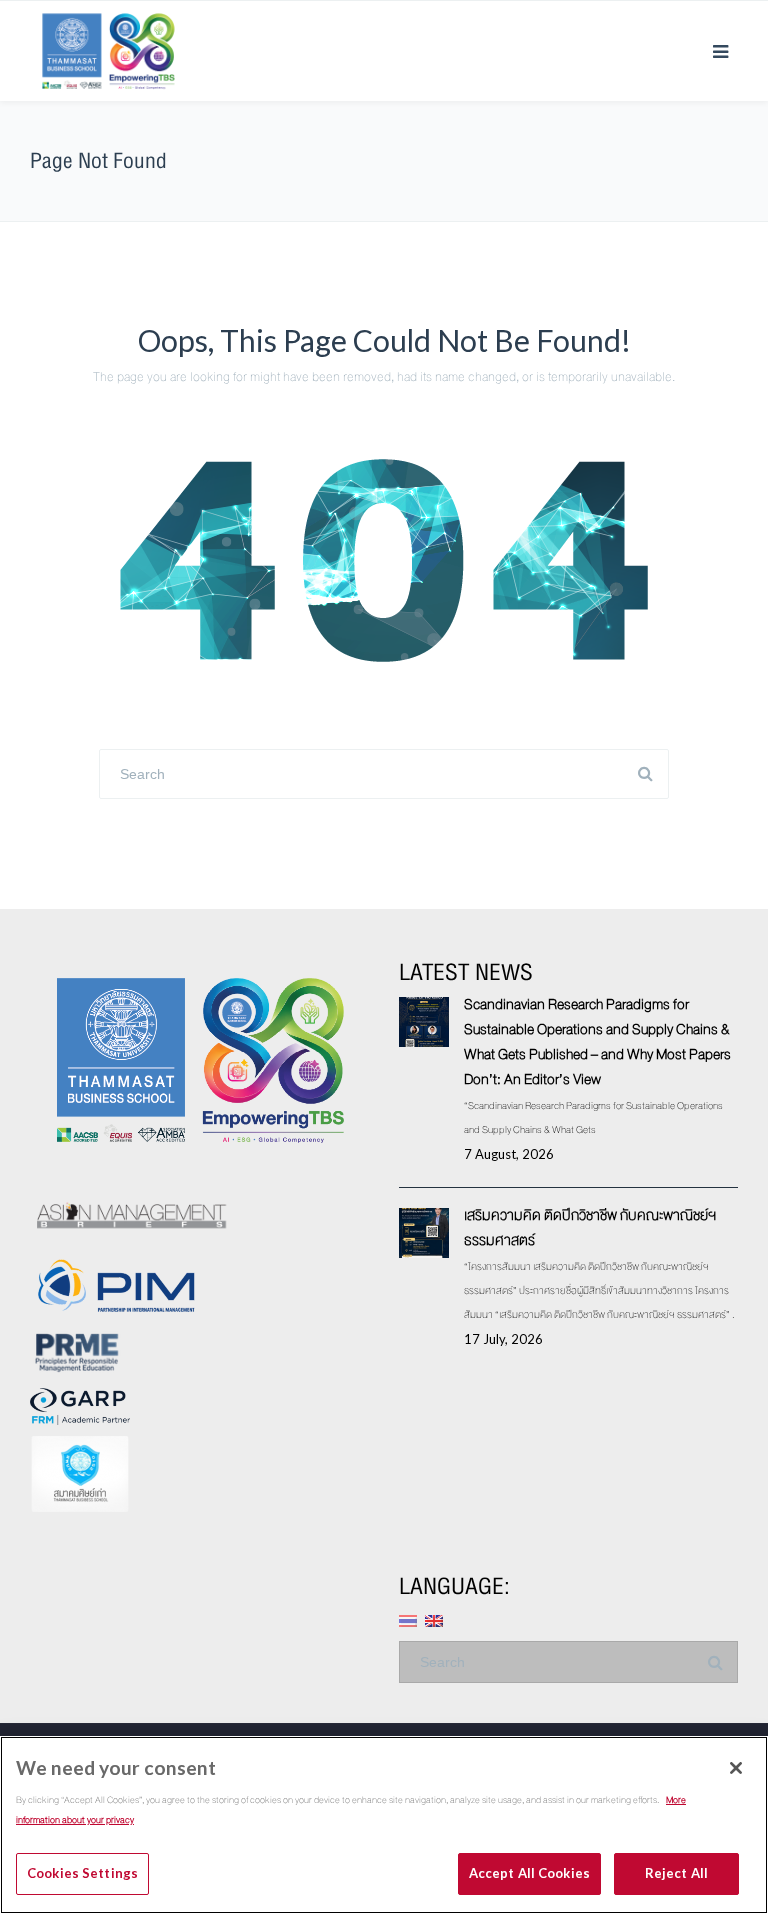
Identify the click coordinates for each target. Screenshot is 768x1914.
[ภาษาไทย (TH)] (408, 1618)
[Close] (736, 1768)
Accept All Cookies (529, 1873)
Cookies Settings (82, 1873)
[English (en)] (434, 1618)
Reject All (676, 1873)
